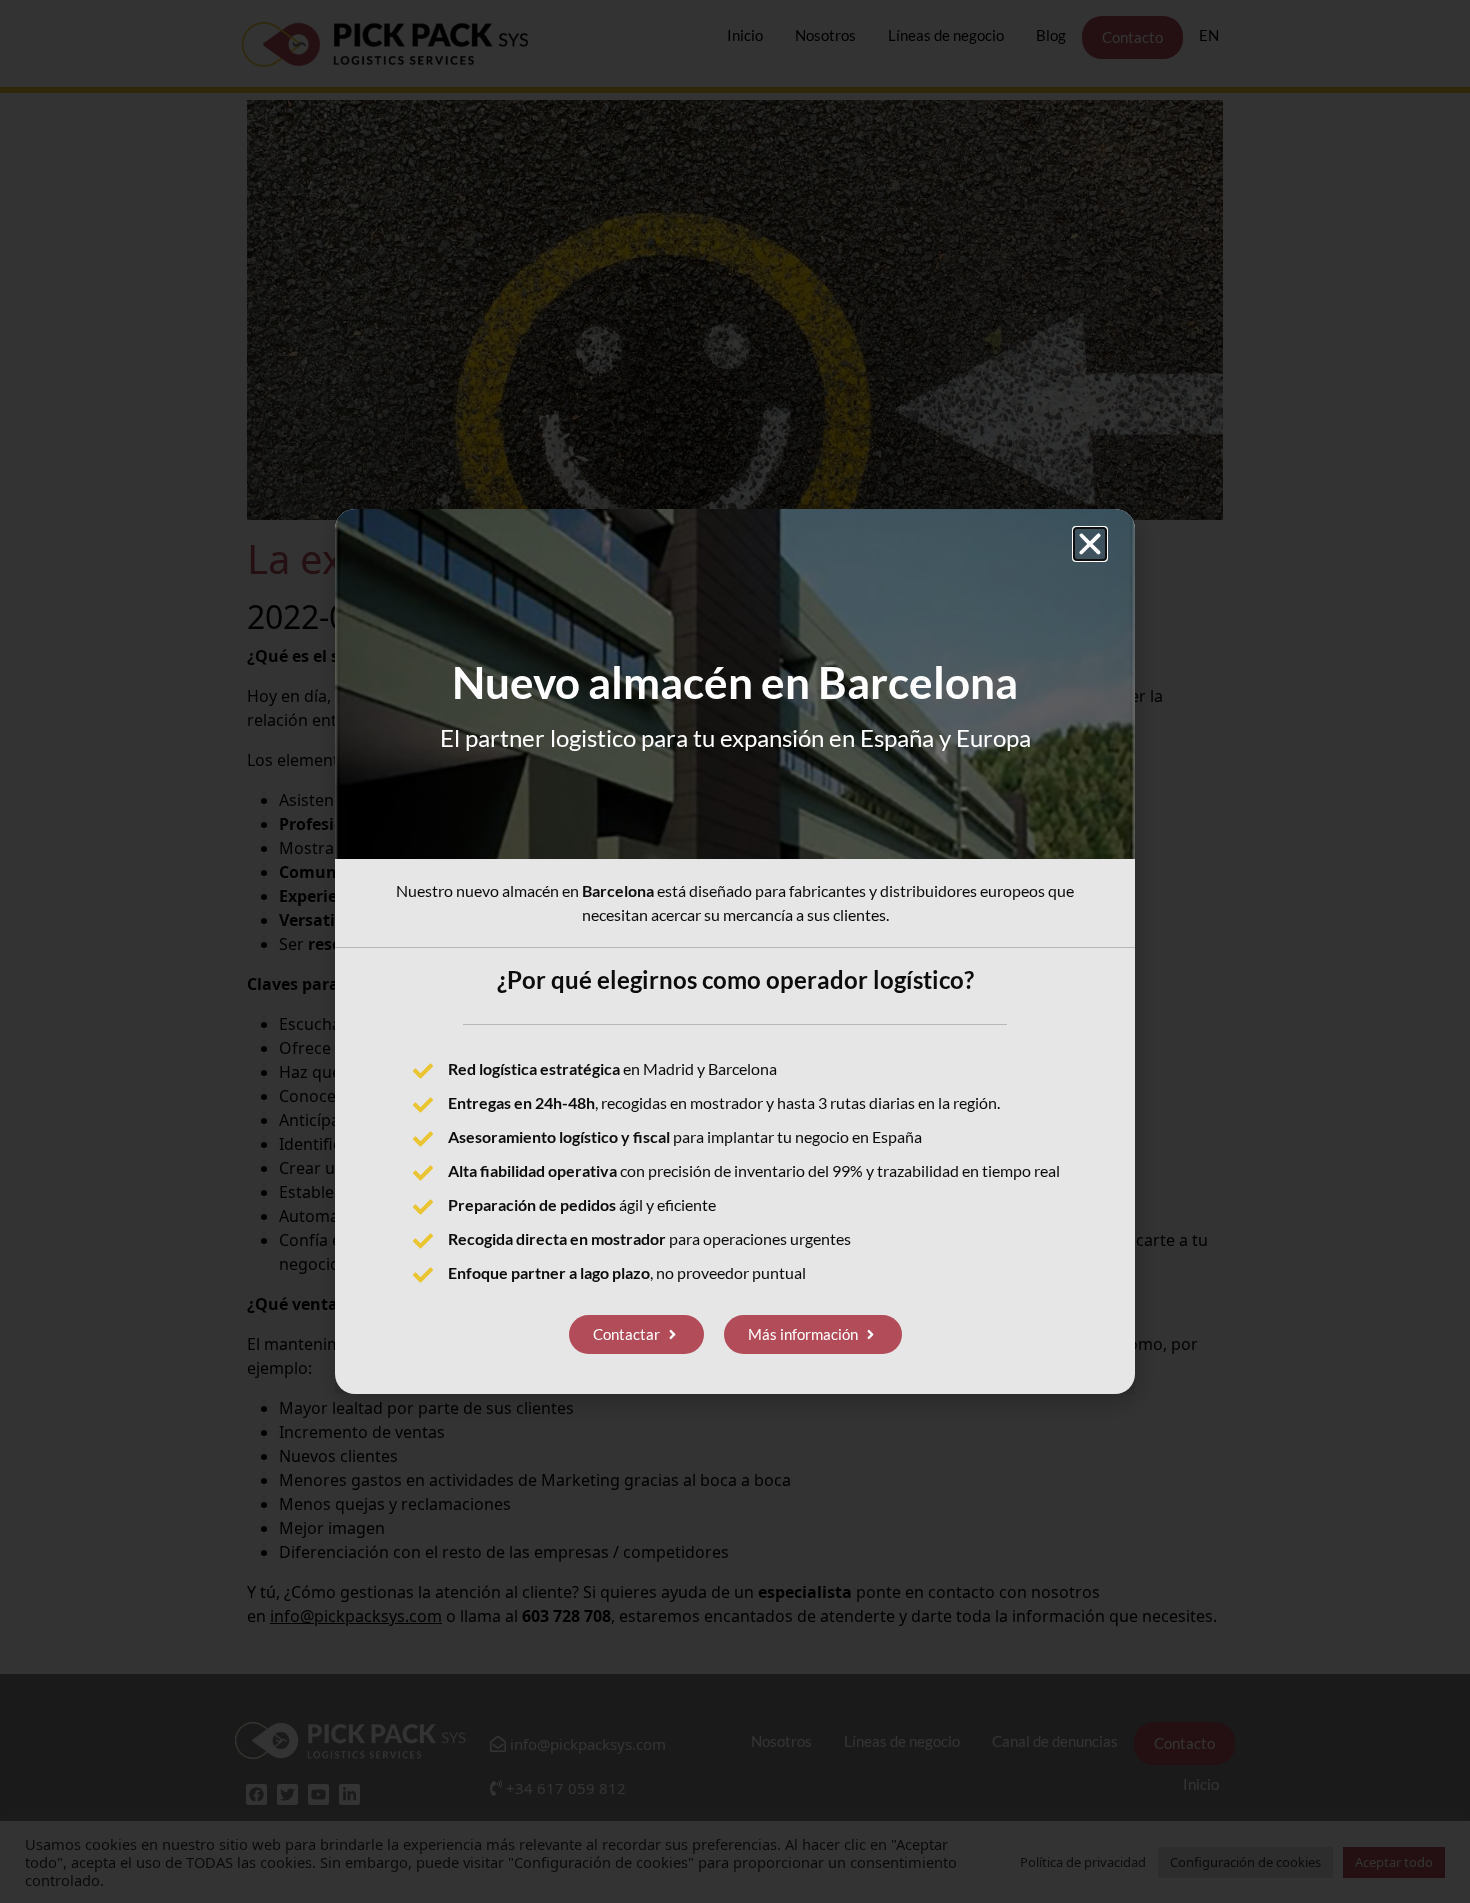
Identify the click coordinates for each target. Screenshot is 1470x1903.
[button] (1090, 544)
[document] (735, 951)
